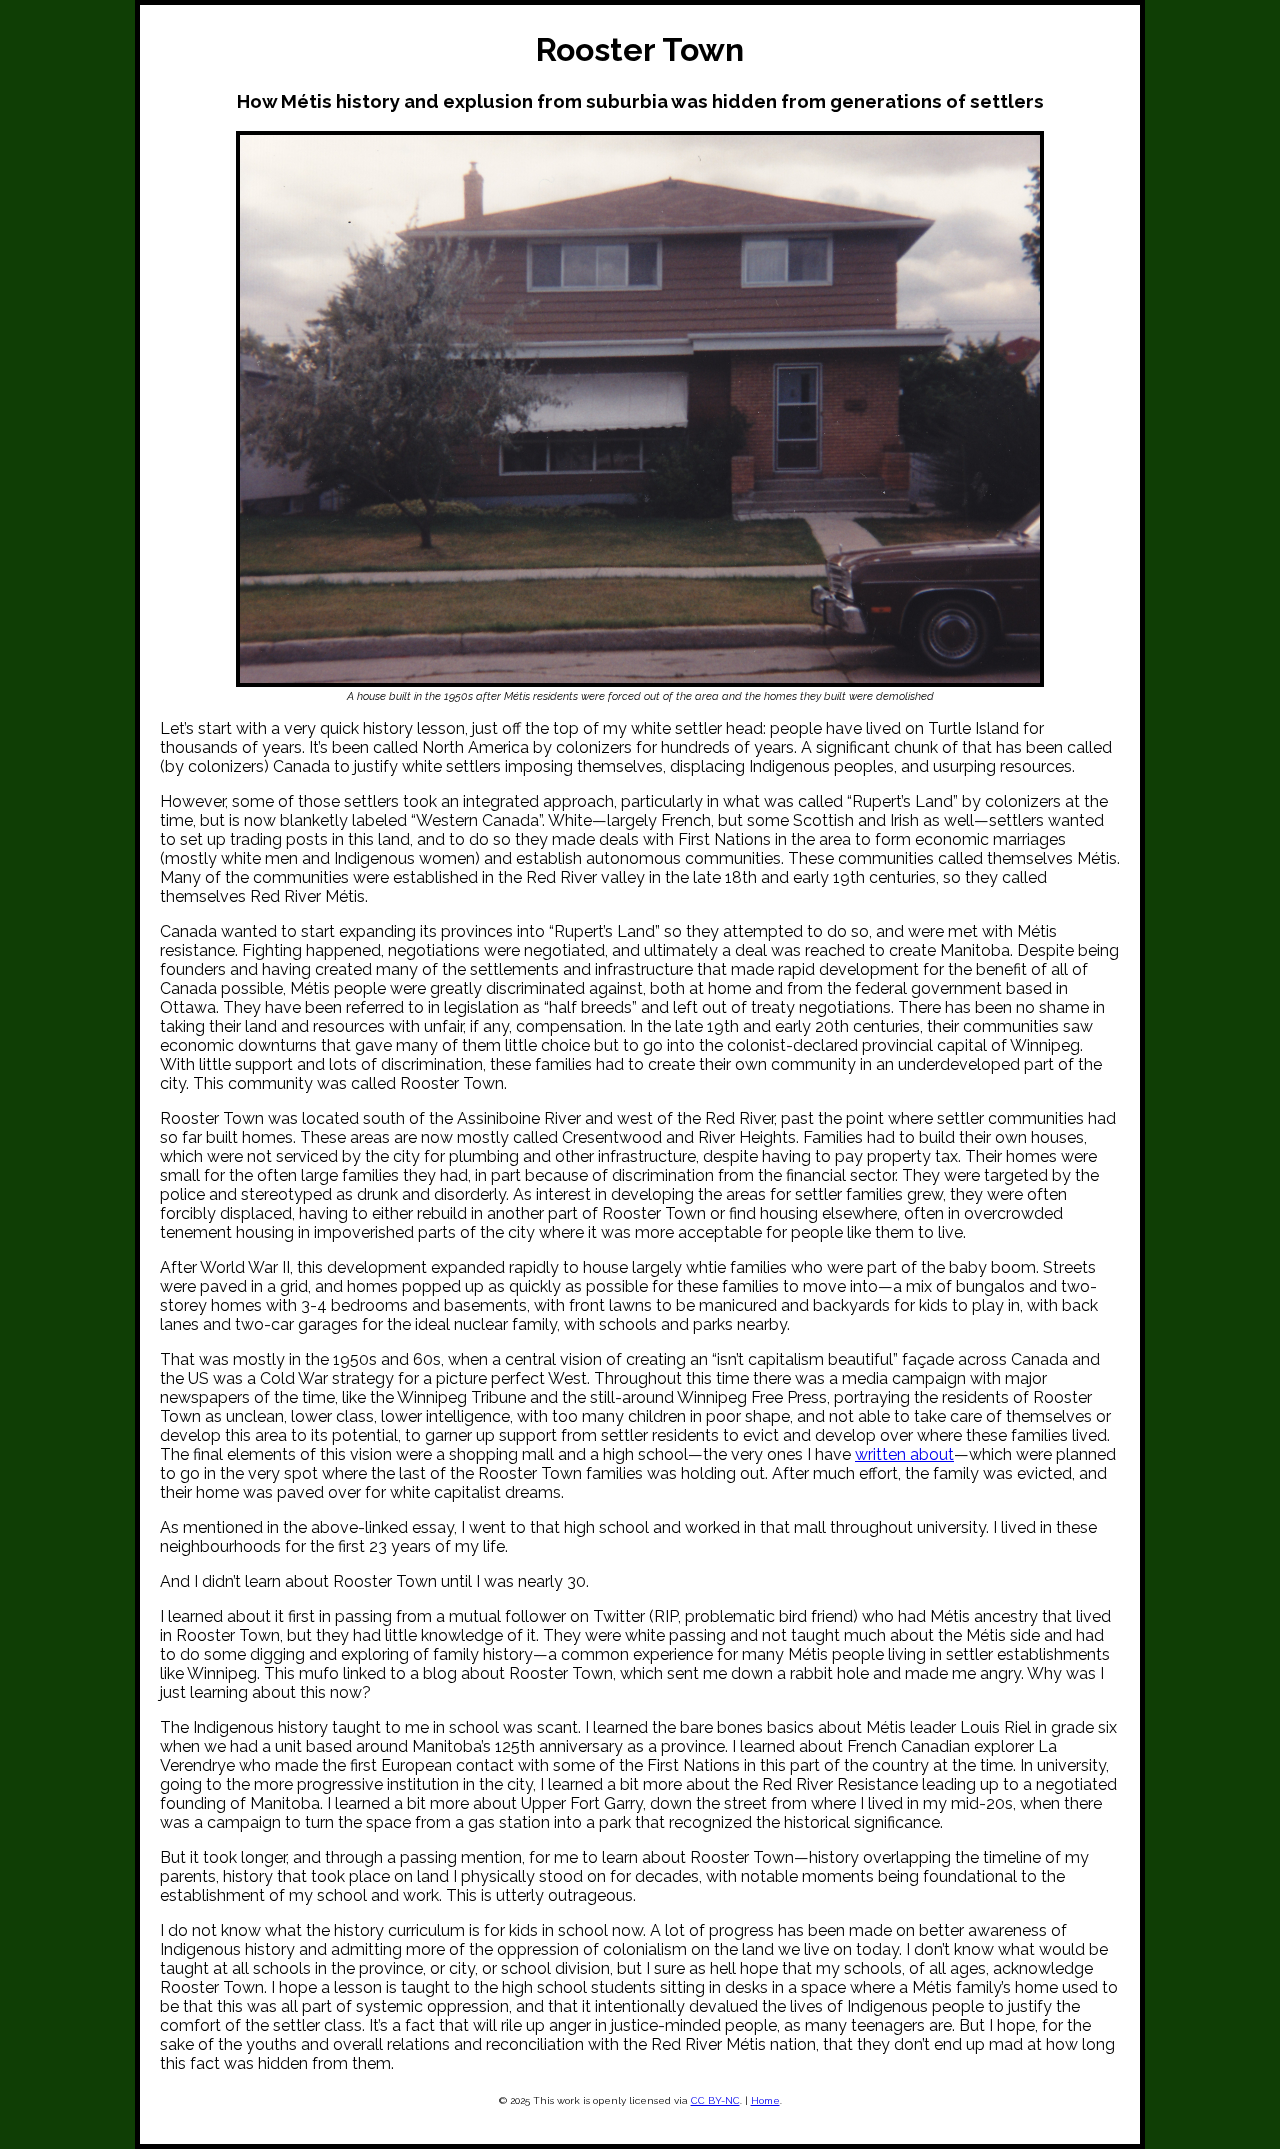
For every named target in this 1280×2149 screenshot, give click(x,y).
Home (765, 2100)
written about (904, 1454)
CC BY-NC (715, 2100)
